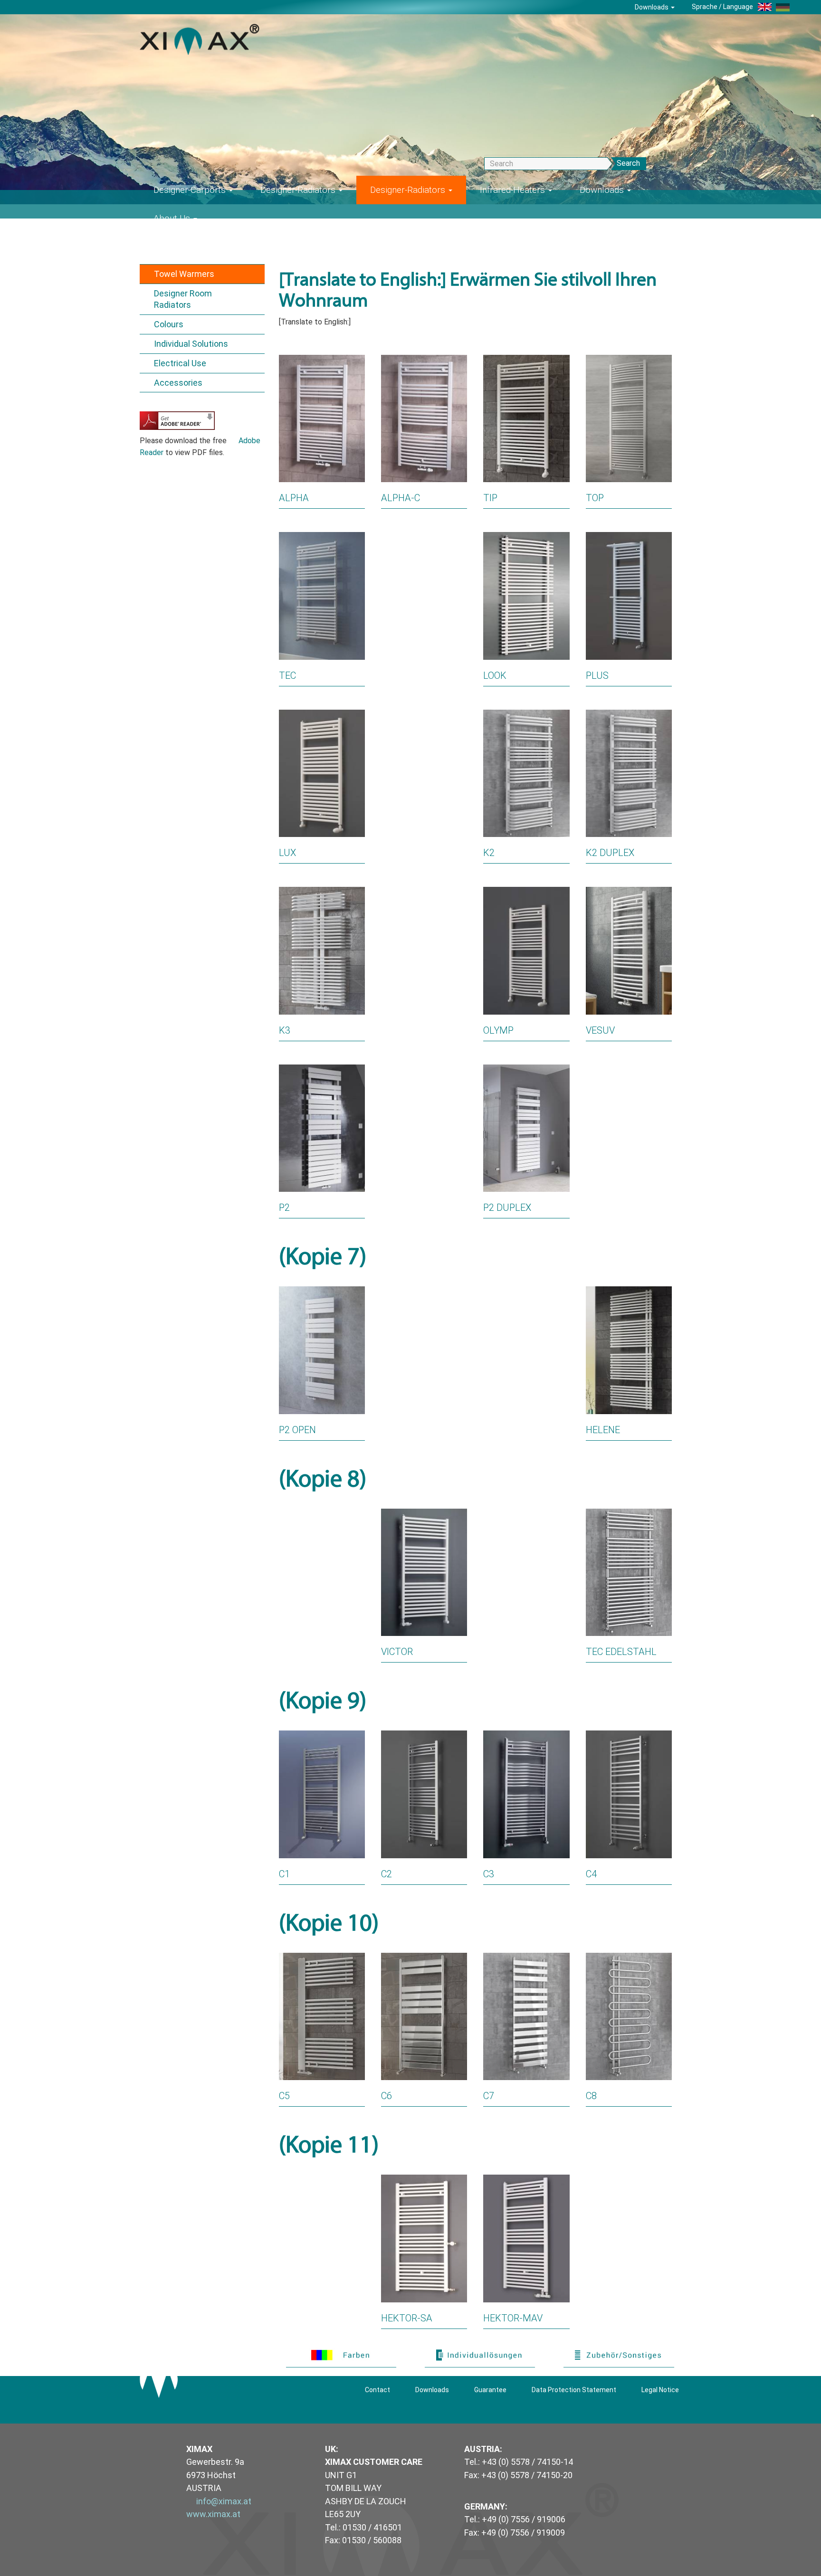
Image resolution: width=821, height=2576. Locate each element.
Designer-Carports (191, 190)
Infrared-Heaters (514, 190)
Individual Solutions (191, 344)
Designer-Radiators (299, 190)
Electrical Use (180, 363)
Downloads (652, 7)
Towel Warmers (184, 274)
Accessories (178, 383)
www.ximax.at (213, 2514)
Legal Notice (660, 2390)
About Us (173, 218)
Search (628, 163)
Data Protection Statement (574, 2390)
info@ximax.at (224, 2501)
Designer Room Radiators (183, 299)
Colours (169, 324)
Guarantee (490, 2390)
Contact (377, 2390)
